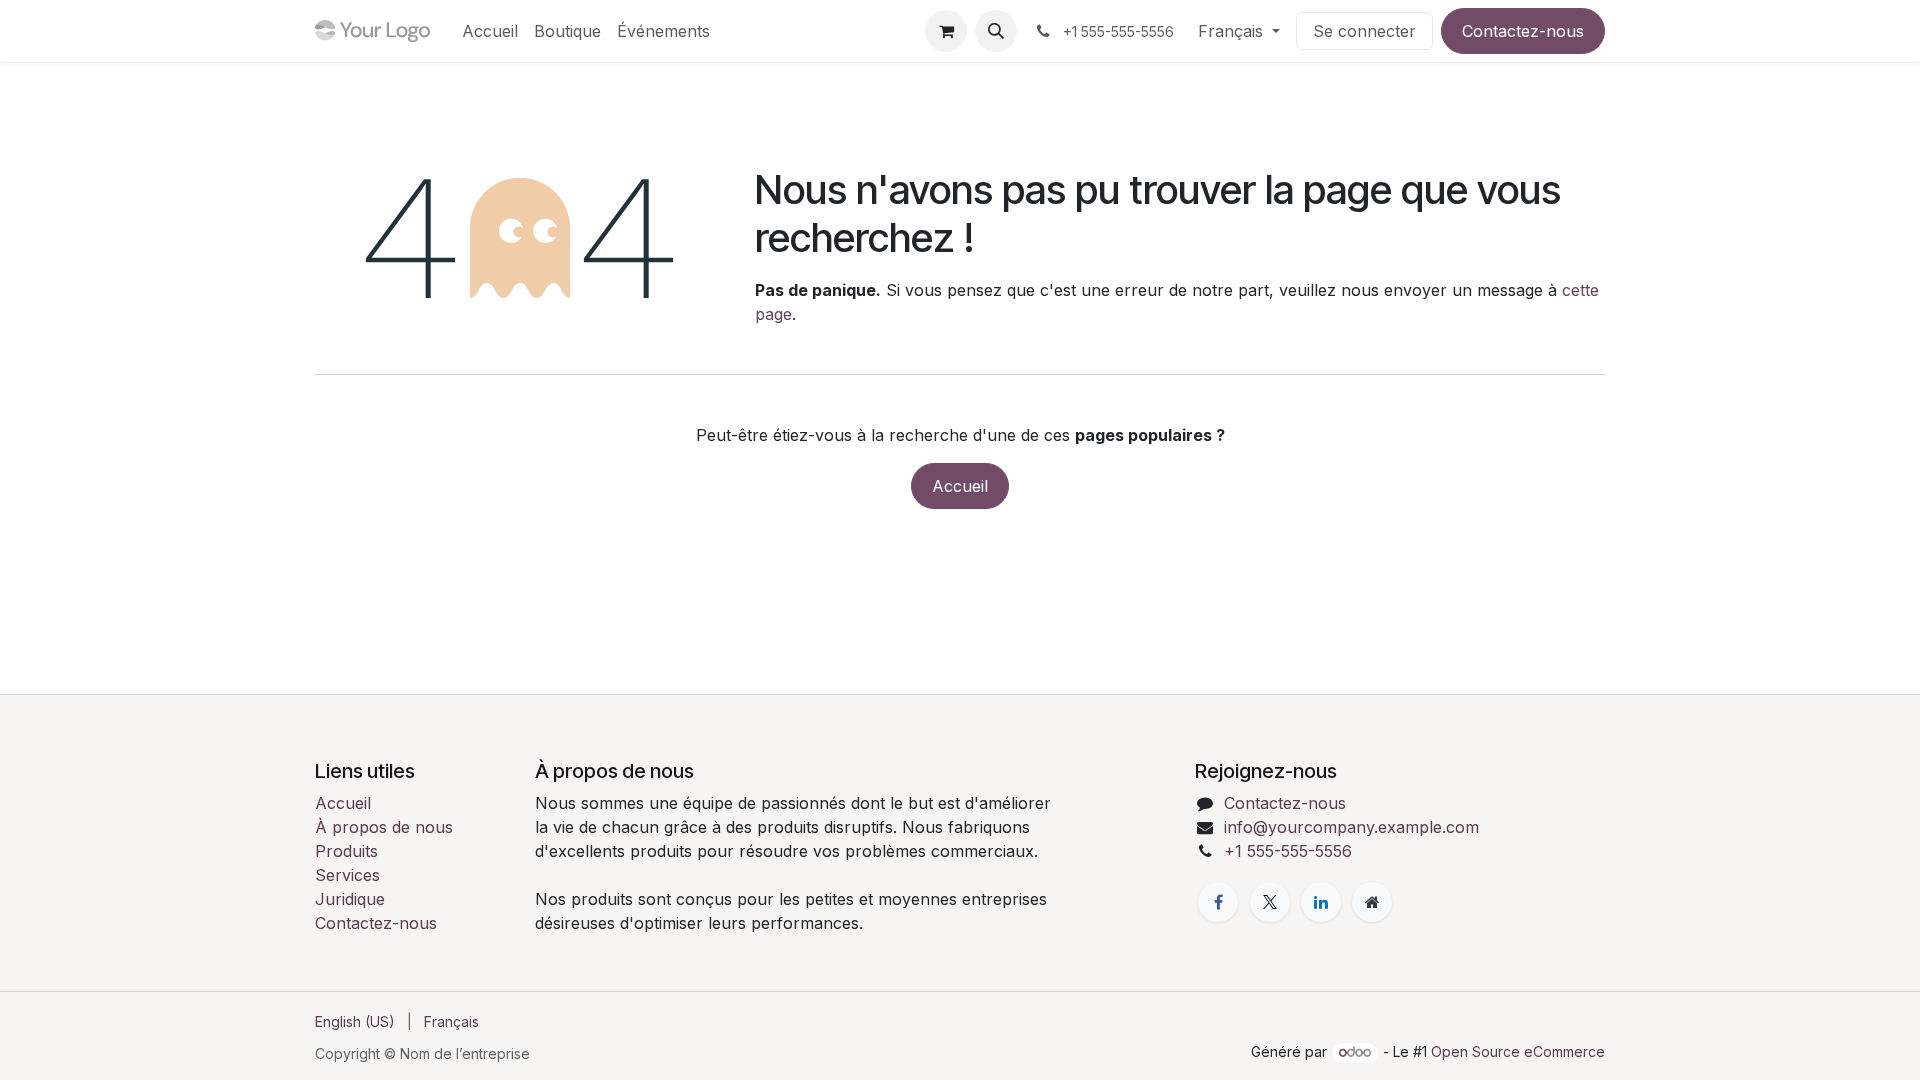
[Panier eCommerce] (946, 31)
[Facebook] (1218, 902)
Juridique (350, 899)
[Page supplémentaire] (1372, 902)
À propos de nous (384, 827)
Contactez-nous (1523, 31)
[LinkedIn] (1321, 902)
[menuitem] (490, 31)
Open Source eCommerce (1518, 1051)
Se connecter (1364, 31)
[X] (1270, 902)
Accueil (960, 486)
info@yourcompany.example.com (1351, 827)
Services (347, 875)
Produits (346, 851)
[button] (996, 31)
